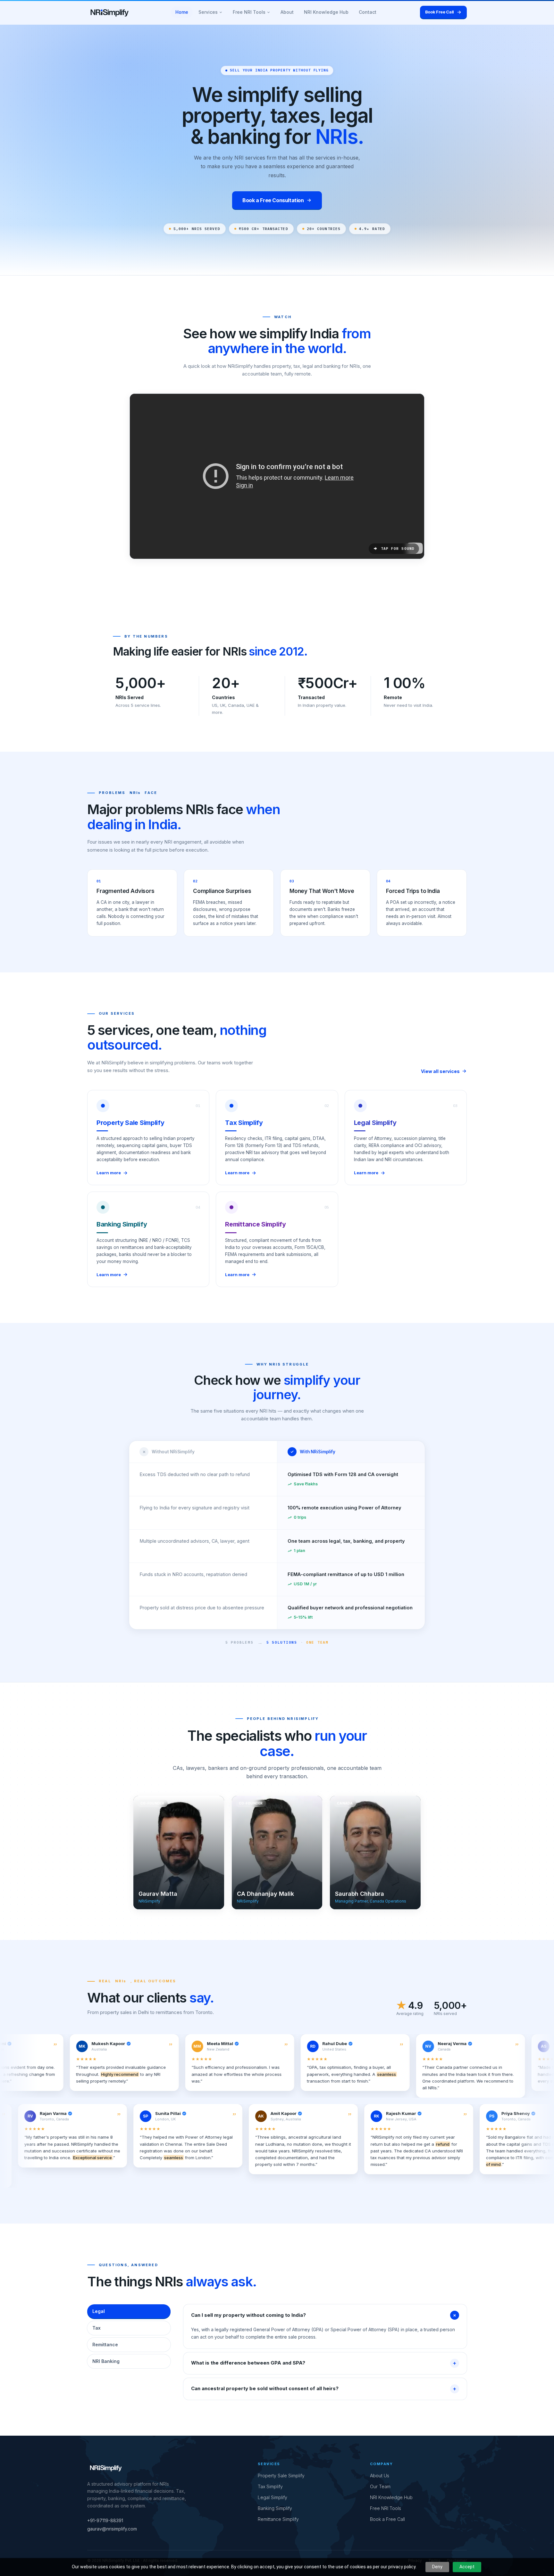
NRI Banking (106, 2361)
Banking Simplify (275, 2508)
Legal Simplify (273, 2497)
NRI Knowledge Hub (326, 12)
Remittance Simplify (278, 2519)
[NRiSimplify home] (110, 12)
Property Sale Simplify (281, 2476)
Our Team (380, 2486)
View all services (440, 1071)
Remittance (105, 2345)
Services (208, 12)
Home (182, 12)
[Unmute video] (277, 476)
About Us (380, 2476)
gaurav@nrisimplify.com (112, 2529)
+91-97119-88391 (105, 2520)
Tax (97, 2328)
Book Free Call (440, 12)
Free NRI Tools (249, 12)
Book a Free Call (387, 2519)
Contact (368, 12)
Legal (99, 2311)
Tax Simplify (270, 2486)
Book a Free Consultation (273, 200)
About (287, 12)
